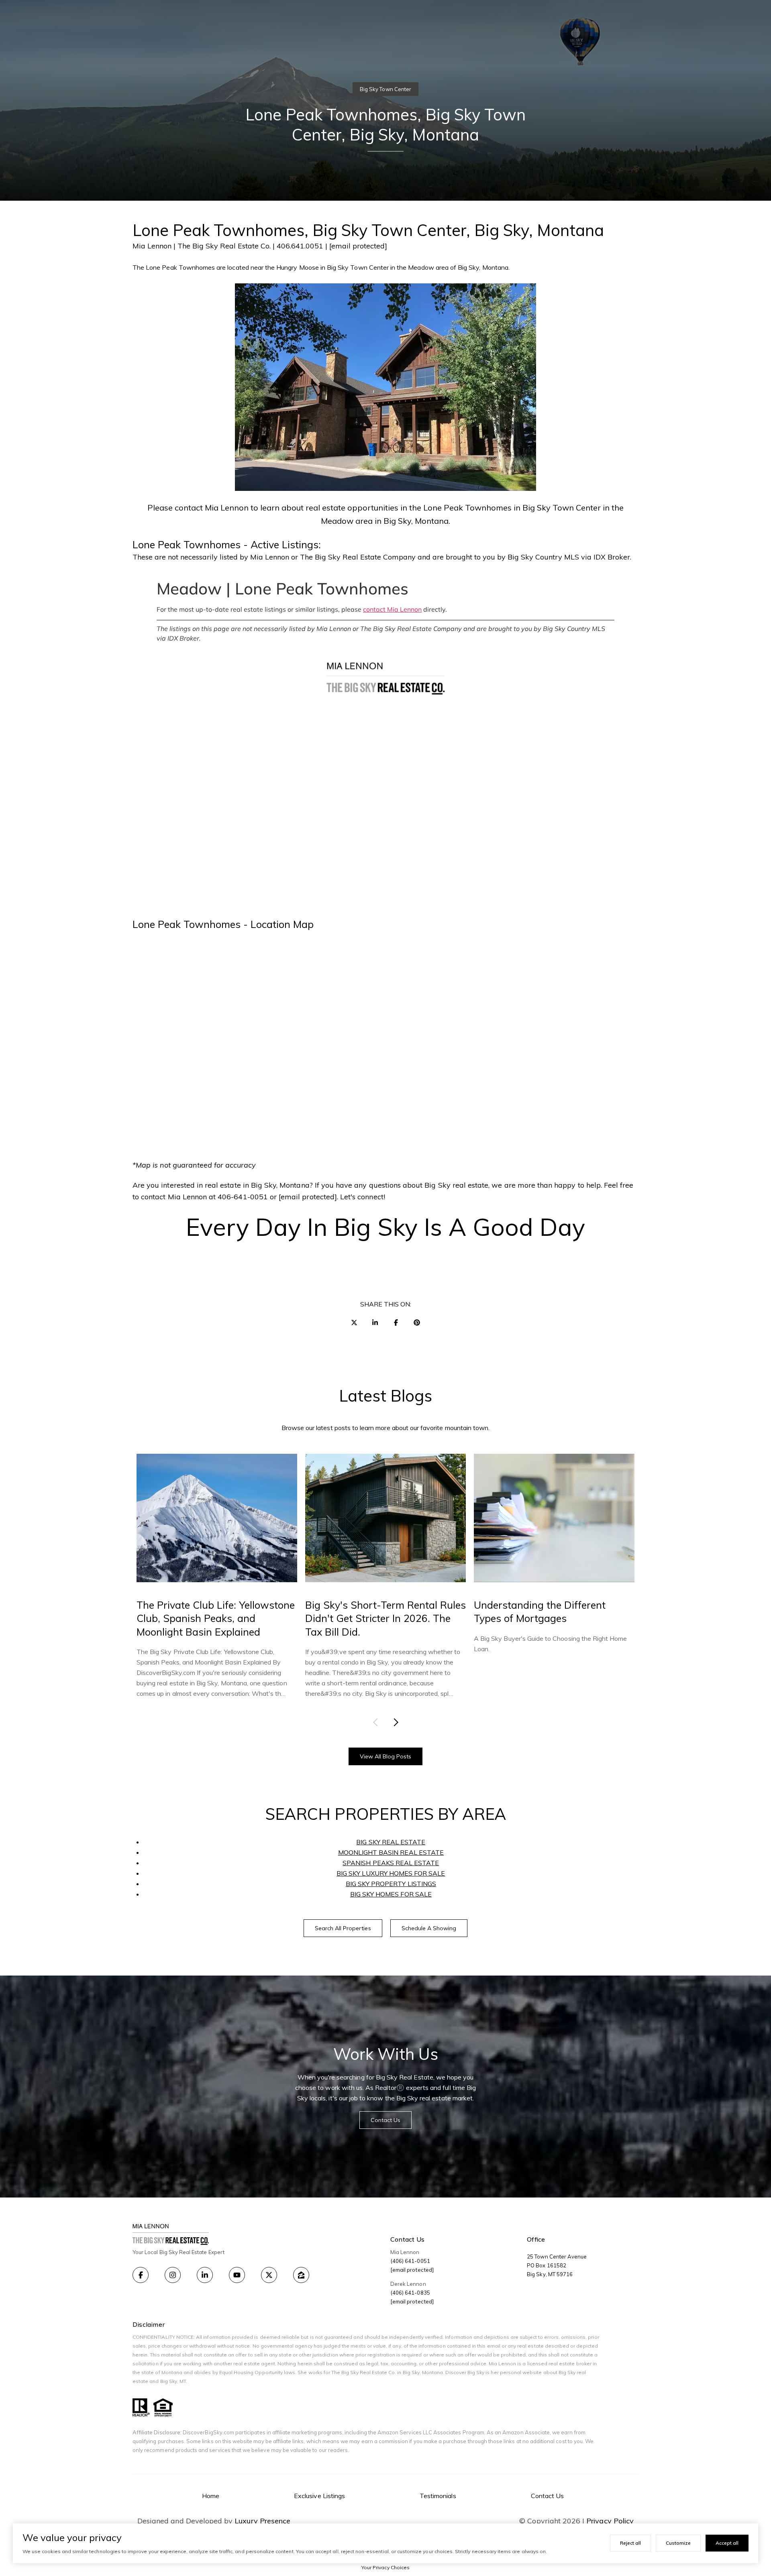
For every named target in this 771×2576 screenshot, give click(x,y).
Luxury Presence (262, 2521)
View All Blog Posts (386, 1756)
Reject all (630, 2543)
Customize (678, 2543)
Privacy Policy (610, 2521)
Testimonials (438, 2496)
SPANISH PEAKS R (371, 1863)
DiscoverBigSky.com (208, 2432)
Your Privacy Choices (385, 2567)
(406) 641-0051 (410, 2261)
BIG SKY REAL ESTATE (391, 1842)
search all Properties (343, 1928)
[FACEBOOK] (141, 2275)
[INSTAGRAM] (173, 2275)
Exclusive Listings (319, 2496)
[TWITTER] (269, 2275)
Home (211, 2496)
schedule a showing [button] (429, 1928)
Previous (377, 1722)
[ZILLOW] (301, 2275)
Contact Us (548, 2496)
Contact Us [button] (386, 2120)
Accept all (727, 2543)
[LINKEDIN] (205, 2275)
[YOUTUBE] (237, 2275)
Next (394, 1722)
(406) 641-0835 (410, 2293)
